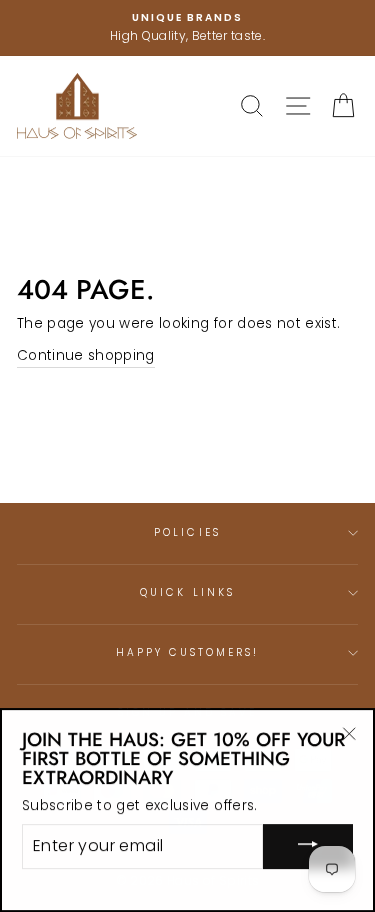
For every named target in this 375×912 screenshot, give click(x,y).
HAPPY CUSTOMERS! (188, 652)
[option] (187, 28)
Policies (187, 532)
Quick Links (187, 592)
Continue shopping (86, 355)
